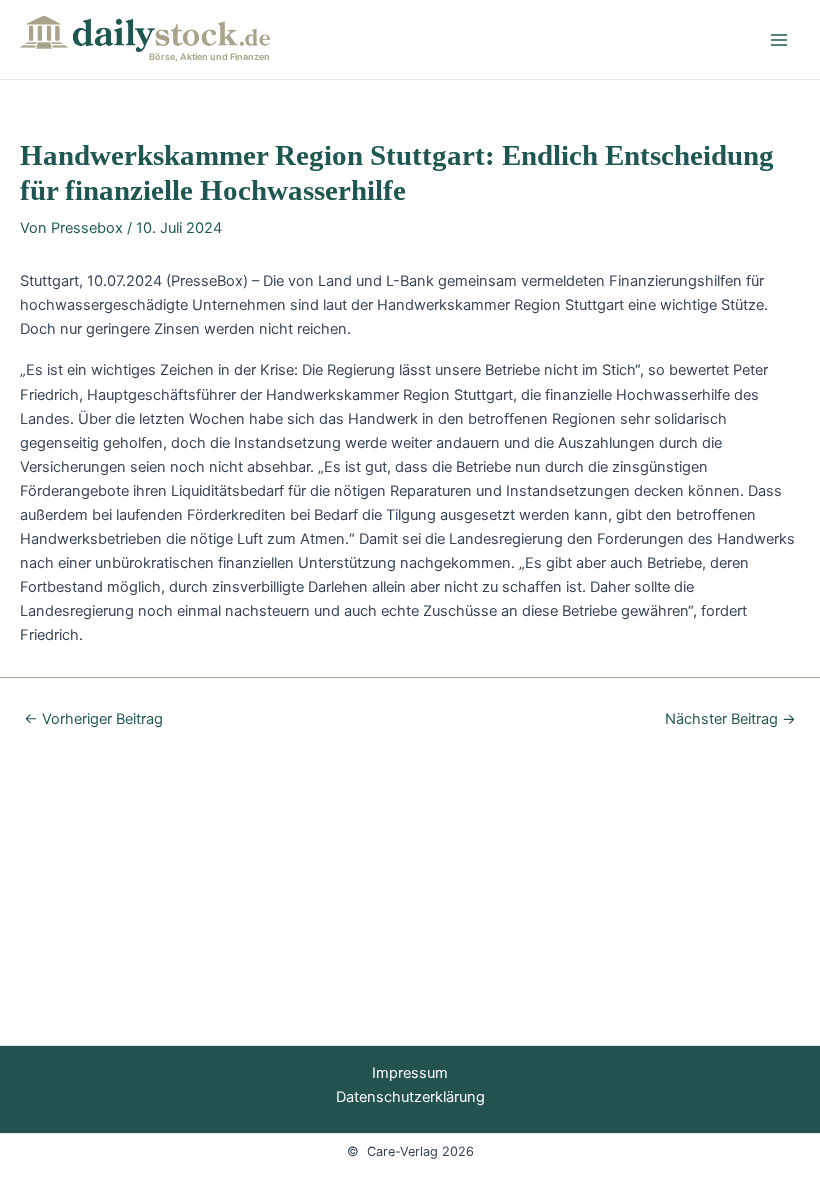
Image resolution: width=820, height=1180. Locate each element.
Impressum (410, 1073)
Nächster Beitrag (730, 719)
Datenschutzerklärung (410, 1097)
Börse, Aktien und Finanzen (209, 56)
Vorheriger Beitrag (93, 719)
